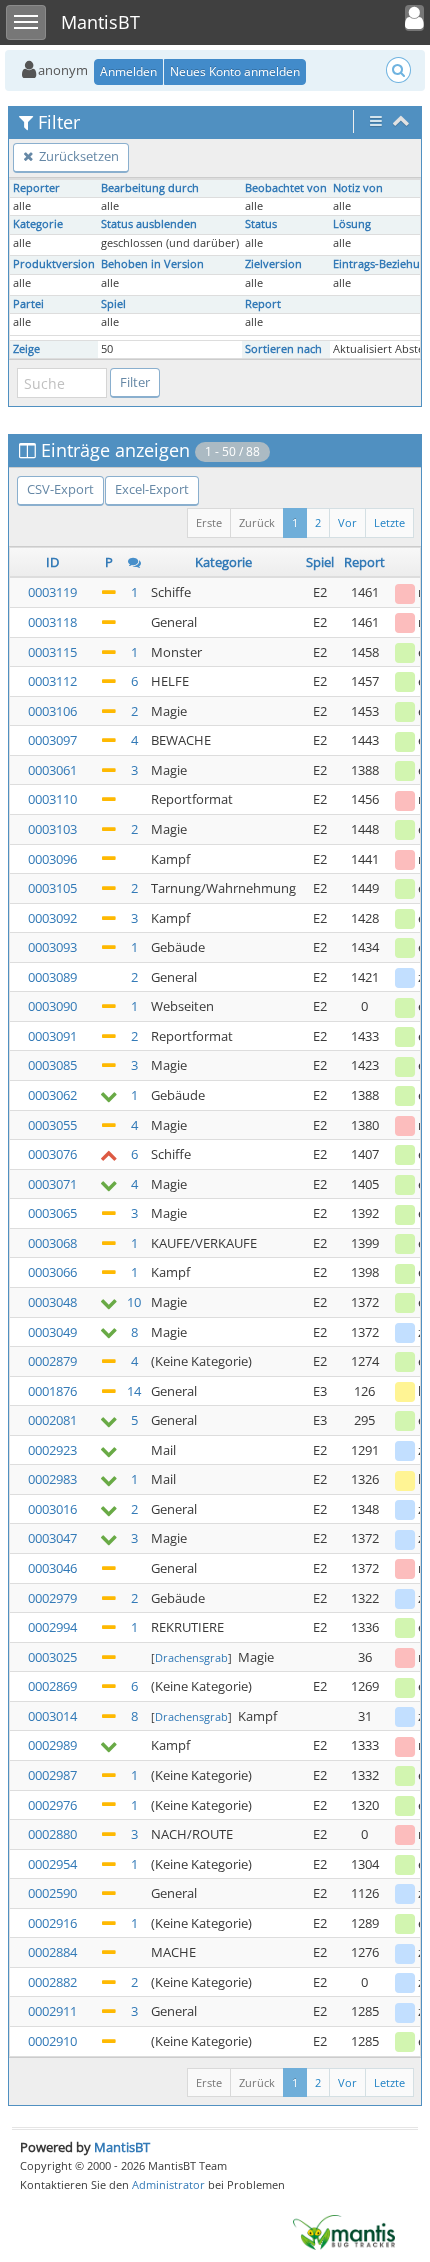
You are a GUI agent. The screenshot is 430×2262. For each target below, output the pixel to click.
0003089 (52, 977)
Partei (28, 304)
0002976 (52, 1805)
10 (134, 1302)
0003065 (52, 1213)
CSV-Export (60, 489)
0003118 (52, 622)
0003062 (52, 1095)
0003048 (52, 1302)
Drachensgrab (191, 1657)
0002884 (52, 1952)
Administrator (168, 2184)
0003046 (52, 1568)
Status (261, 224)
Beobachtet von (286, 188)
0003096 (52, 859)
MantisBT (122, 2147)
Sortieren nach (283, 349)
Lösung (352, 224)
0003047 (52, 1538)
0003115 (52, 652)
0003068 (52, 1243)
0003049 (52, 1332)
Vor (347, 522)
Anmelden (128, 71)
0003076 (52, 1154)
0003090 (52, 1006)
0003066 (52, 1272)
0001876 (52, 1391)
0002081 (52, 1420)
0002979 (52, 1598)
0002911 (52, 2011)
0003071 (52, 1184)
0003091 (52, 1036)
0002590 (52, 1893)
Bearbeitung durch (150, 188)
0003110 (52, 799)
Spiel (113, 304)
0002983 (52, 1479)
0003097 (52, 740)
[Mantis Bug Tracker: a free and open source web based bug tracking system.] (344, 2231)
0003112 (52, 681)
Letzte (389, 522)
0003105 (52, 888)
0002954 (52, 1864)
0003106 (52, 711)
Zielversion (273, 264)
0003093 (52, 947)
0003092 (52, 918)
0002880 (52, 1834)
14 (134, 1391)
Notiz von (358, 188)
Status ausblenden (149, 224)
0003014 (52, 1716)
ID (52, 562)
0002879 (52, 1361)
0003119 (52, 592)
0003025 (52, 1657)
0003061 (52, 770)
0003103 (52, 829)
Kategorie (38, 224)
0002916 (52, 1923)
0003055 (52, 1125)
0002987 (52, 1775)
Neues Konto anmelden (235, 71)
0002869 (52, 1686)
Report (263, 304)
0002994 (52, 1627)
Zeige (26, 349)
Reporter (36, 188)
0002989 (52, 1745)
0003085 (52, 1065)
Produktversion (54, 264)
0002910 (52, 2041)
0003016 (52, 1509)
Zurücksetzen (77, 156)
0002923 (52, 1450)
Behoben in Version (152, 264)
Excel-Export (152, 489)
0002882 (52, 1982)
